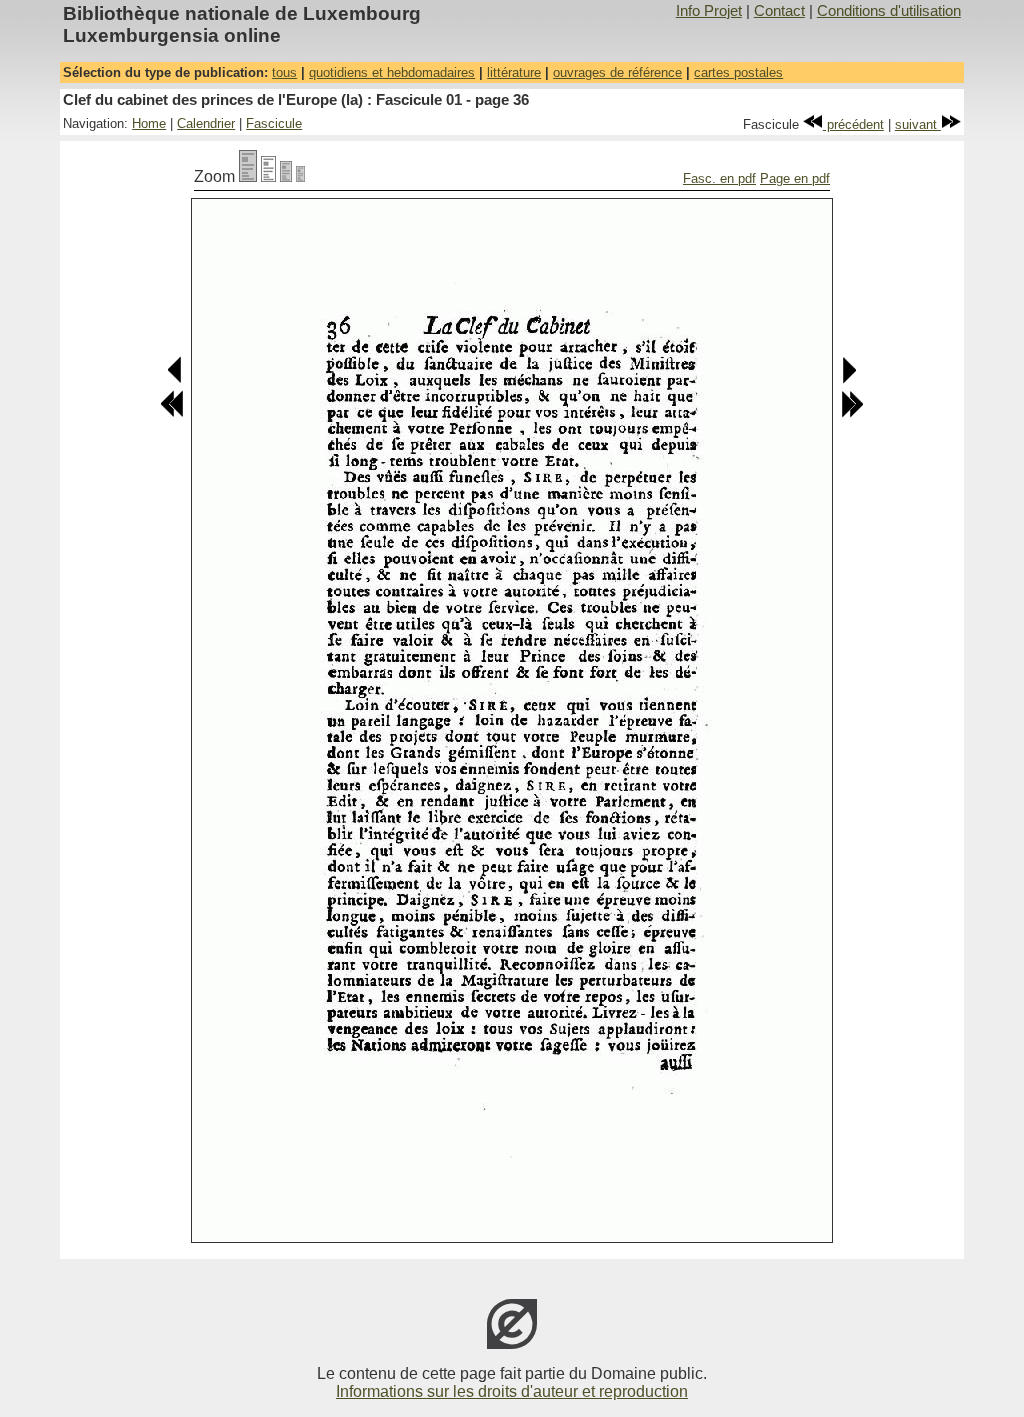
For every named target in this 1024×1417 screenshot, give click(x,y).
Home (149, 123)
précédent (853, 124)
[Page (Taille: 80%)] (268, 176)
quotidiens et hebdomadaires (392, 72)
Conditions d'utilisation (889, 11)
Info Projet (709, 11)
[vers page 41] (852, 413)
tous (284, 72)
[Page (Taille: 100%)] (248, 176)
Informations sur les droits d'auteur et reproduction (512, 1391)
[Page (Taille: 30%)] (300, 176)
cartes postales (738, 72)
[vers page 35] (175, 379)
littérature (514, 72)
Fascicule (274, 123)
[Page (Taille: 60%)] (286, 176)
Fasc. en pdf (719, 178)
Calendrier (206, 123)
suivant (918, 124)
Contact (779, 11)
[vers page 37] (848, 379)
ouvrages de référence (617, 72)
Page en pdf (795, 178)
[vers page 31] (172, 413)
